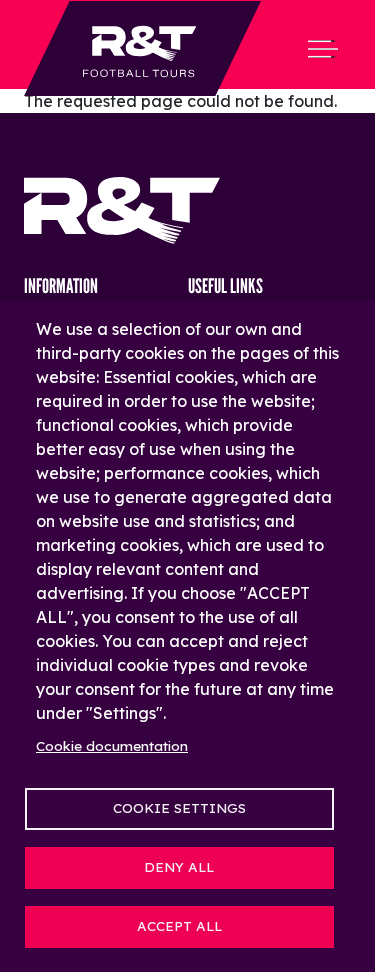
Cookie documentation (112, 745)
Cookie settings (179, 807)
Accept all (179, 925)
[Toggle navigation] (323, 49)
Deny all (179, 866)
